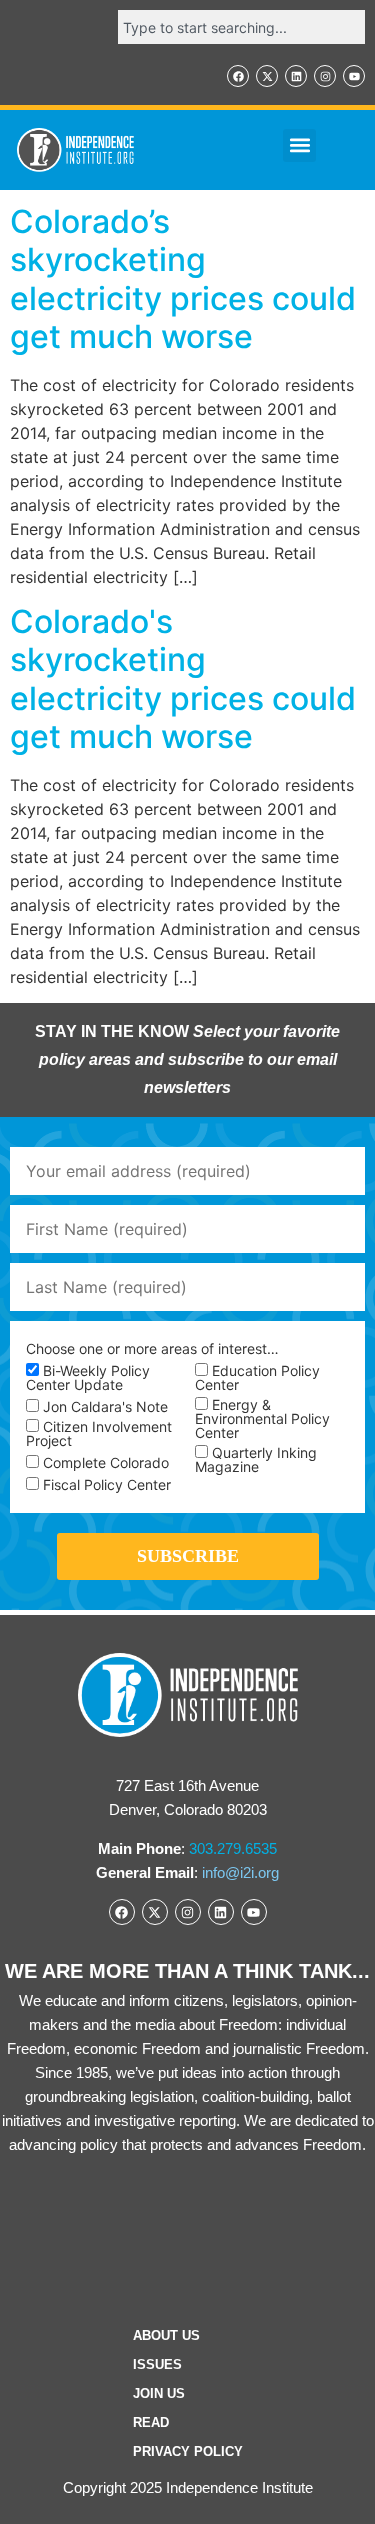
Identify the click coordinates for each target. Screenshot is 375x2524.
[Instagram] (325, 76)
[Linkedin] (296, 76)
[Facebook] (238, 76)
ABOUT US (166, 2335)
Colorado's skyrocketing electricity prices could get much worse (183, 679)
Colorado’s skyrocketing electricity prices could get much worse (183, 279)
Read (151, 2422)
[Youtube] (354, 76)
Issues (157, 2364)
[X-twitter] (267, 76)
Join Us (159, 2393)
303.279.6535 (233, 1848)
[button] (299, 145)
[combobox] (241, 27)
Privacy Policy (188, 2451)
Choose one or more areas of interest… (152, 1349)
